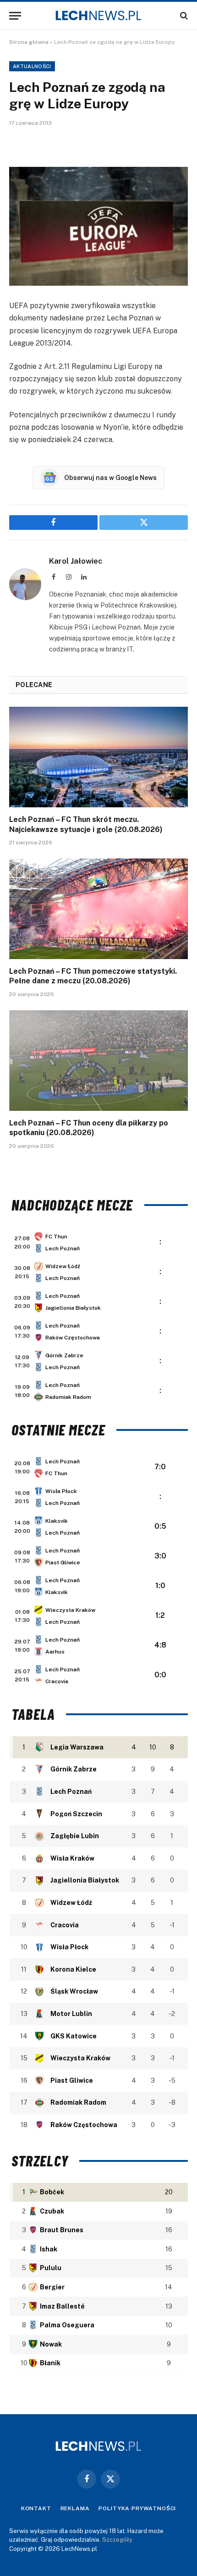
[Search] (183, 16)
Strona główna (29, 42)
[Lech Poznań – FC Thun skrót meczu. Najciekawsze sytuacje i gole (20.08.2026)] (98, 757)
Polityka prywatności (137, 2508)
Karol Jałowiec (76, 561)
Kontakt (36, 2508)
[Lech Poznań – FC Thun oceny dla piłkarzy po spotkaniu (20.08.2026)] (98, 1060)
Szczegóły (117, 2540)
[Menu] (15, 16)
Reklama (75, 2508)
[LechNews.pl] (98, 16)
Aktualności (32, 66)
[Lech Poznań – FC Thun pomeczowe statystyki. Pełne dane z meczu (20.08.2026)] (98, 909)
